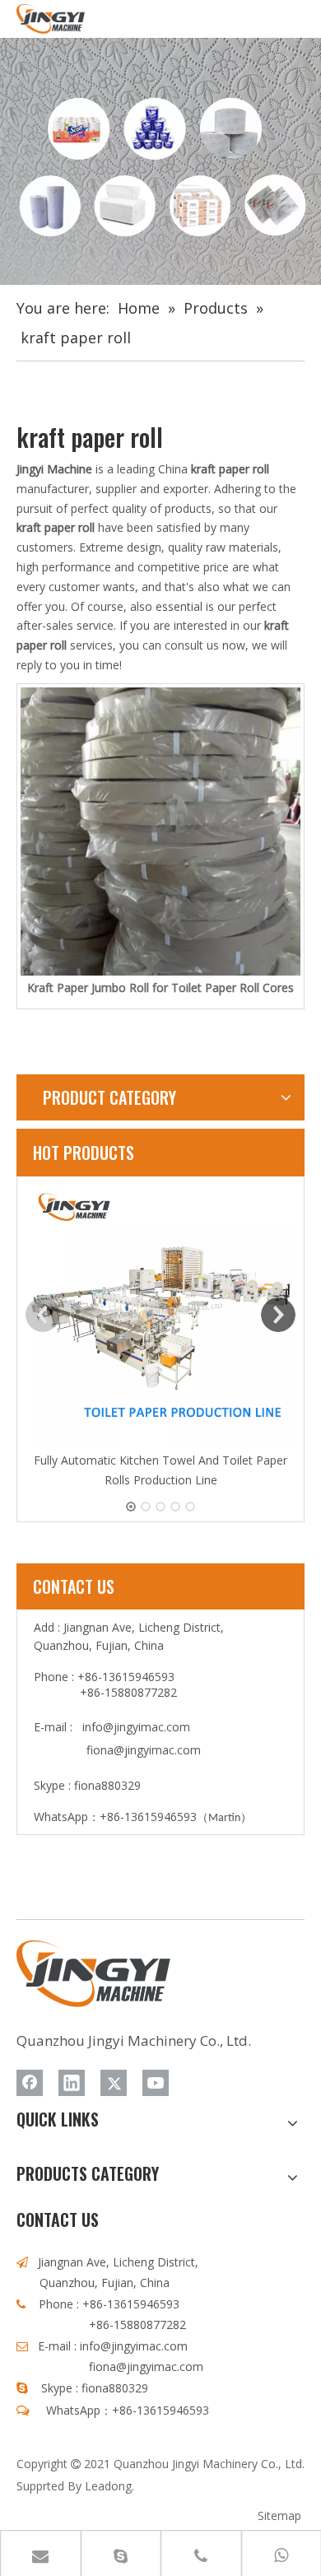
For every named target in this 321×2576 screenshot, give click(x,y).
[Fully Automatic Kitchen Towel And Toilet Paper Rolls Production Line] (160, 1316)
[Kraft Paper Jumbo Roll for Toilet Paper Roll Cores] (160, 831)
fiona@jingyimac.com (144, 1750)
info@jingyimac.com (136, 1727)
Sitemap (279, 2515)
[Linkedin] (72, 2083)
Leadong (108, 2486)
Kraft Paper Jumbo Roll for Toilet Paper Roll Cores (160, 988)
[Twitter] (114, 2083)
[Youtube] (156, 2083)
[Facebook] (30, 2083)
